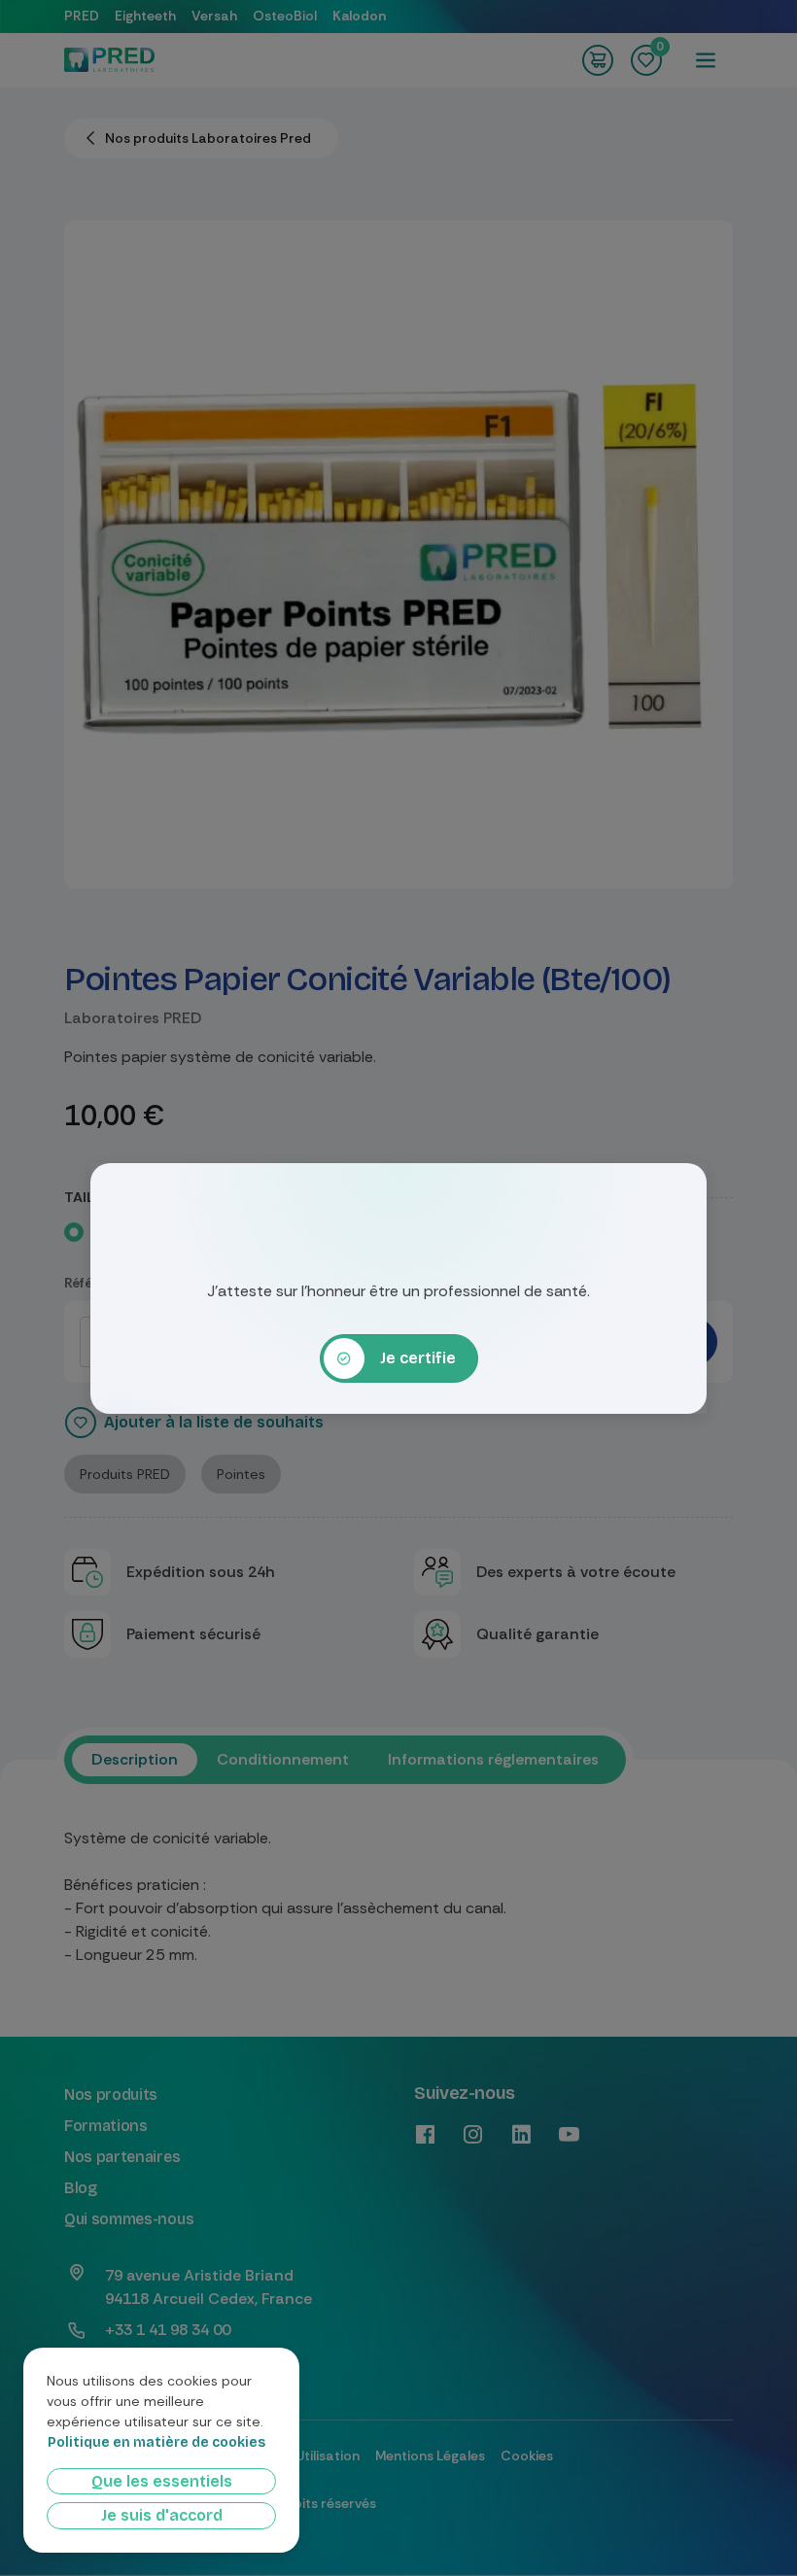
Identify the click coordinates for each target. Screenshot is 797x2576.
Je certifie (418, 1358)
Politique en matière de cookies (156, 2443)
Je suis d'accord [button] (162, 2515)
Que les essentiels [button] (162, 2481)
